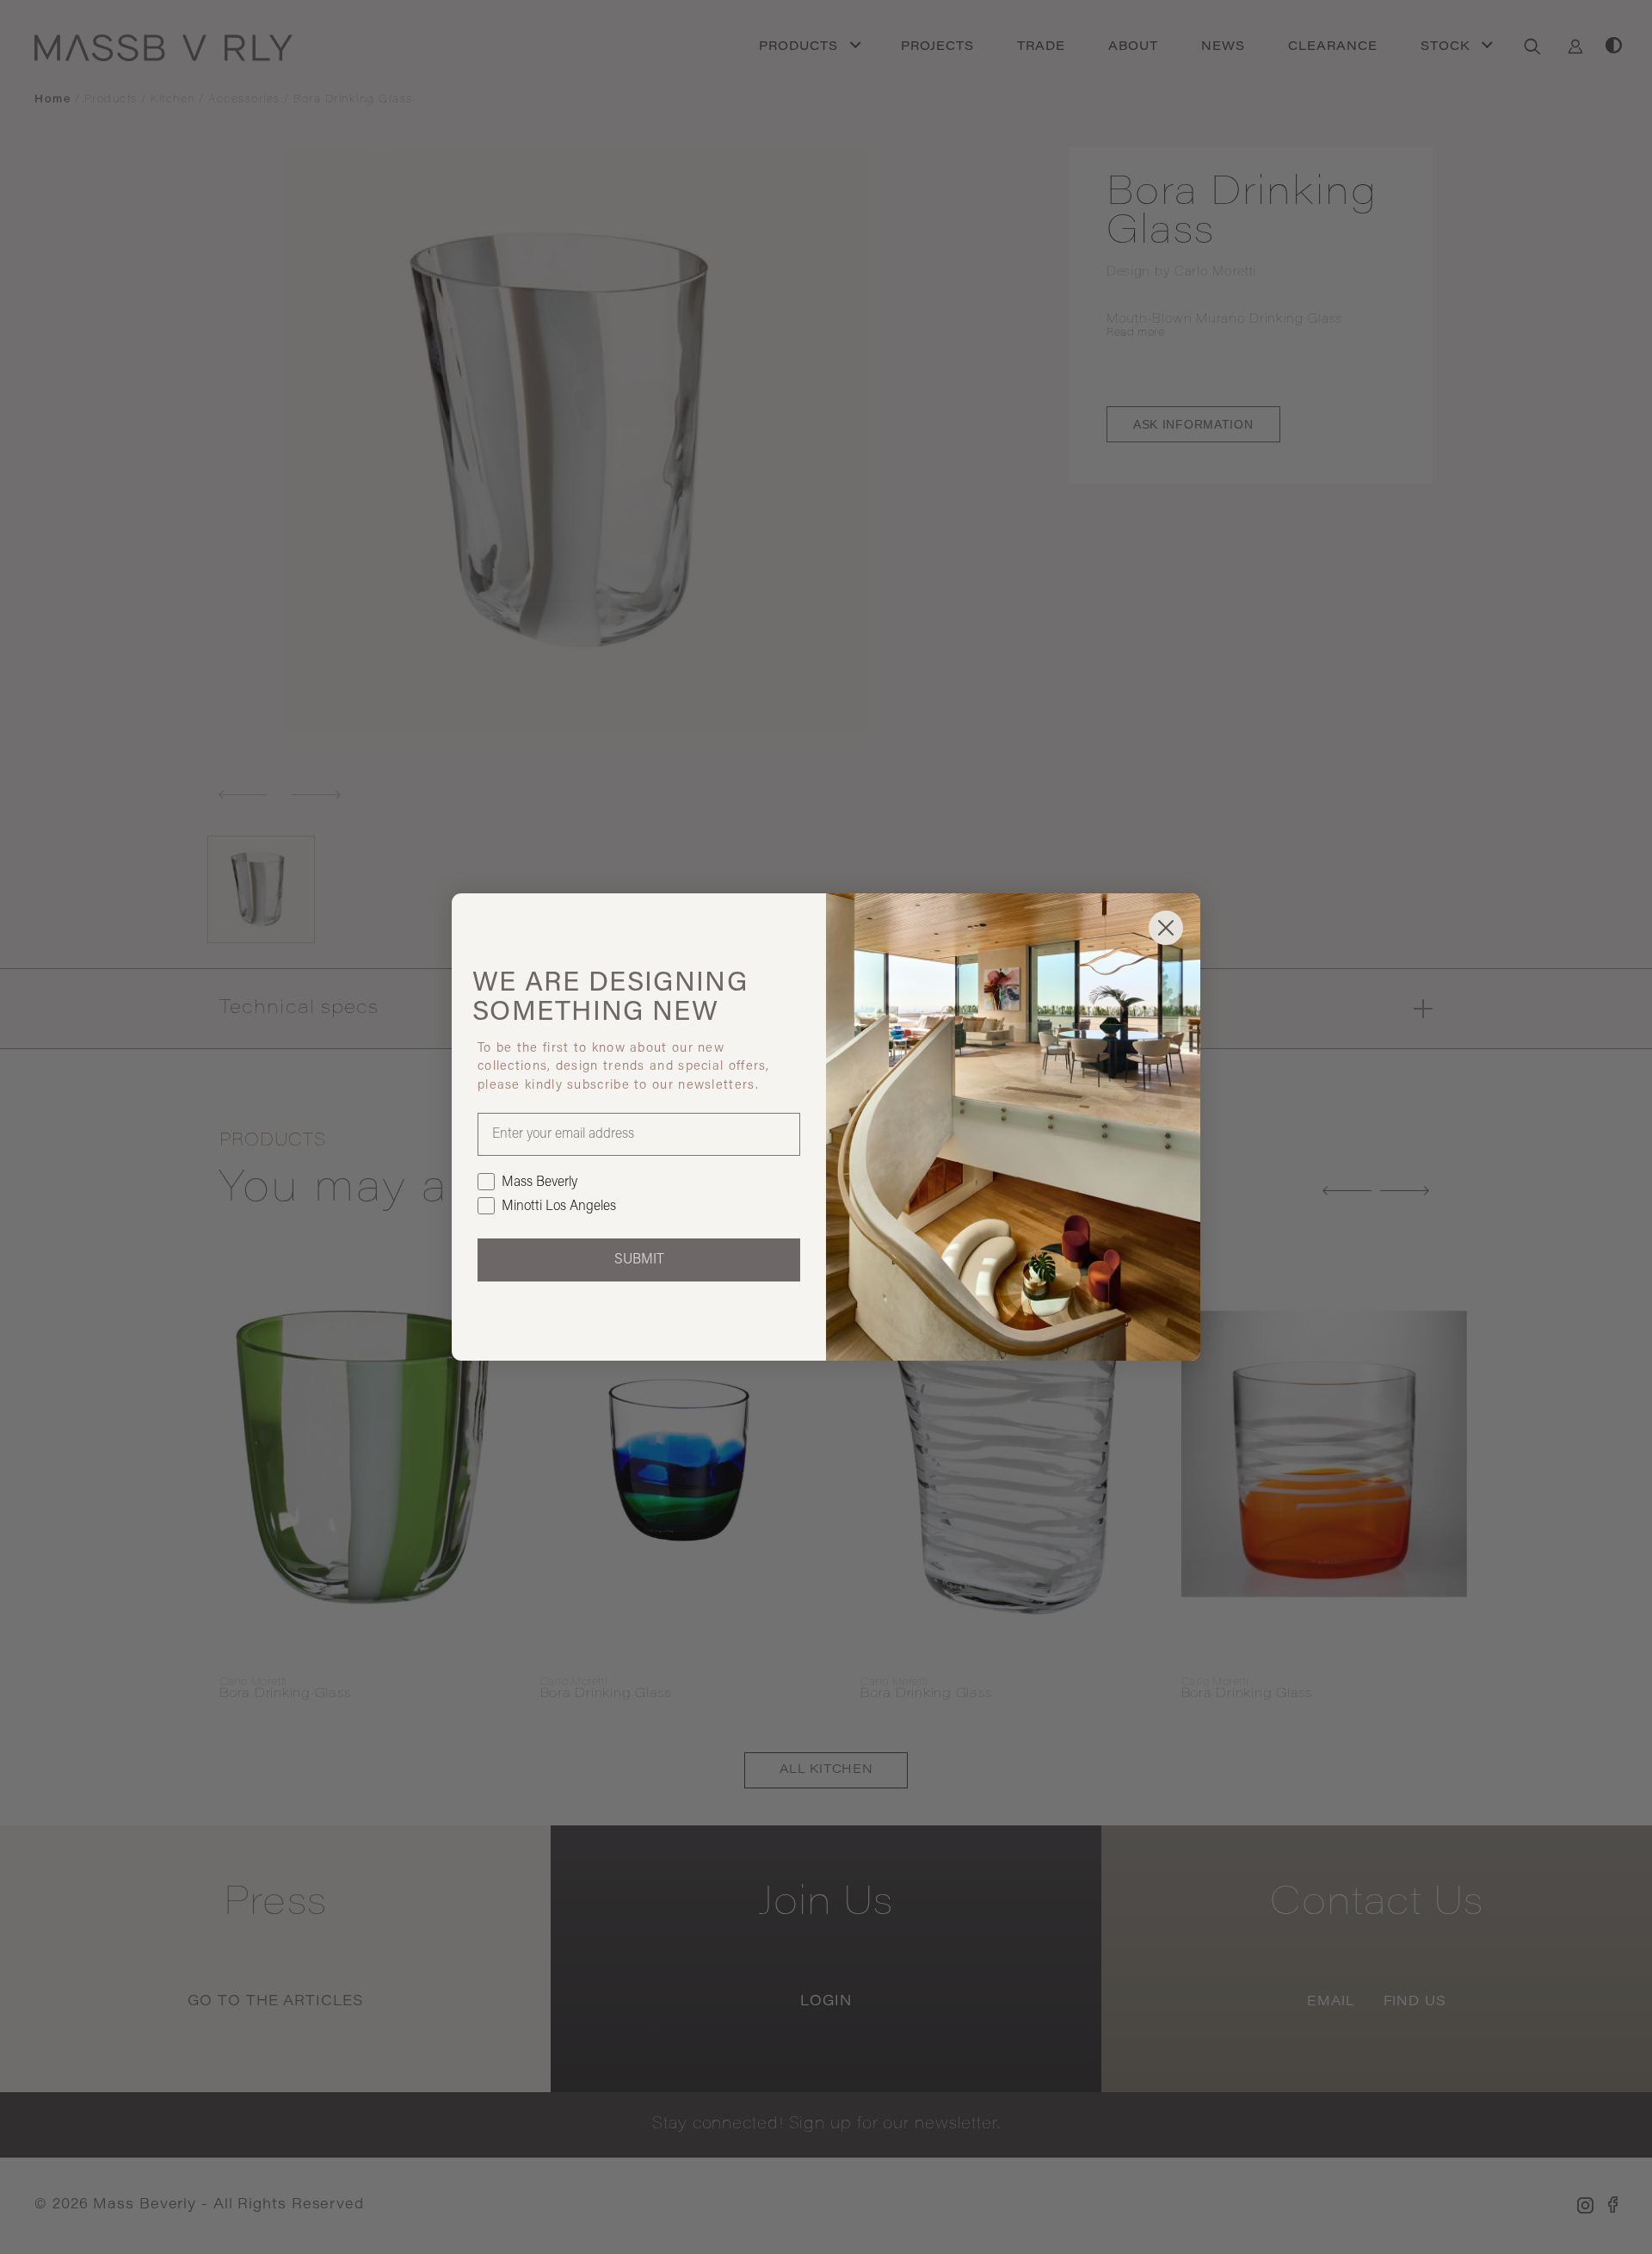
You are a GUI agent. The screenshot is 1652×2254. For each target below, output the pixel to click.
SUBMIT (639, 1260)
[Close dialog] (1166, 928)
